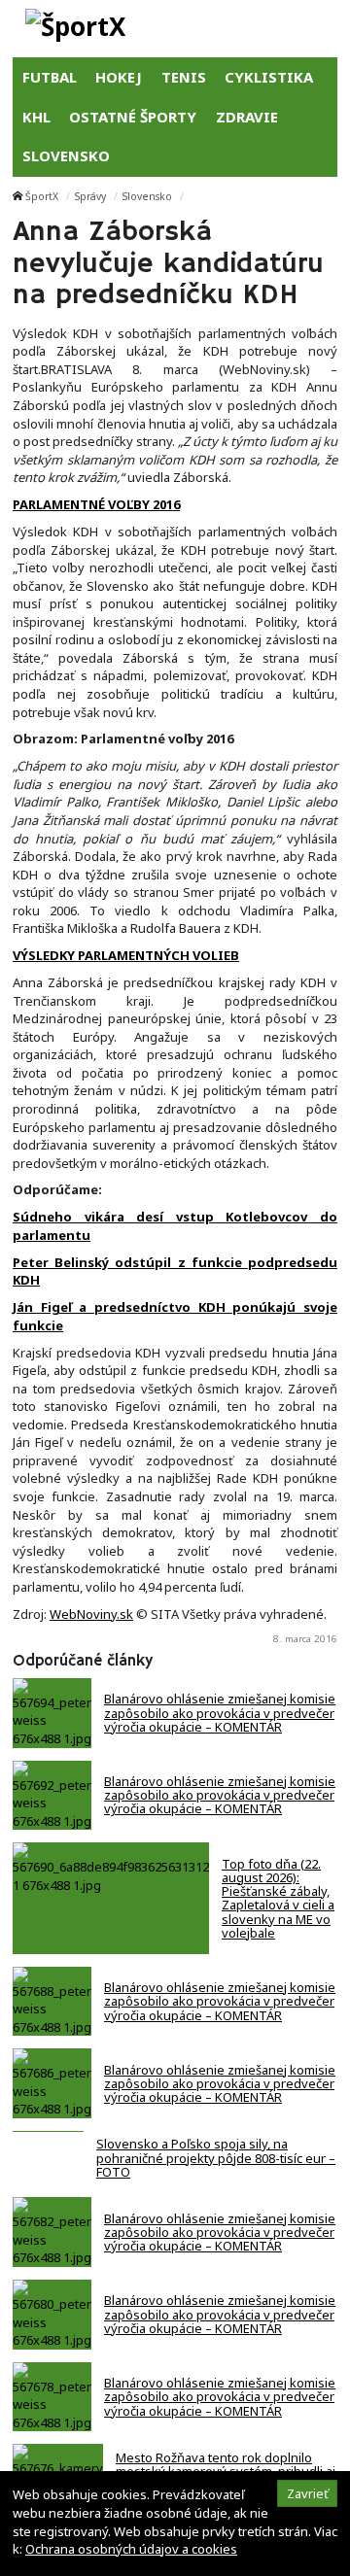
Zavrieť (308, 2493)
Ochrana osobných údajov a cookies (131, 2549)
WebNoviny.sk (91, 1614)
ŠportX (42, 196)
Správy (90, 196)
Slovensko (147, 196)
